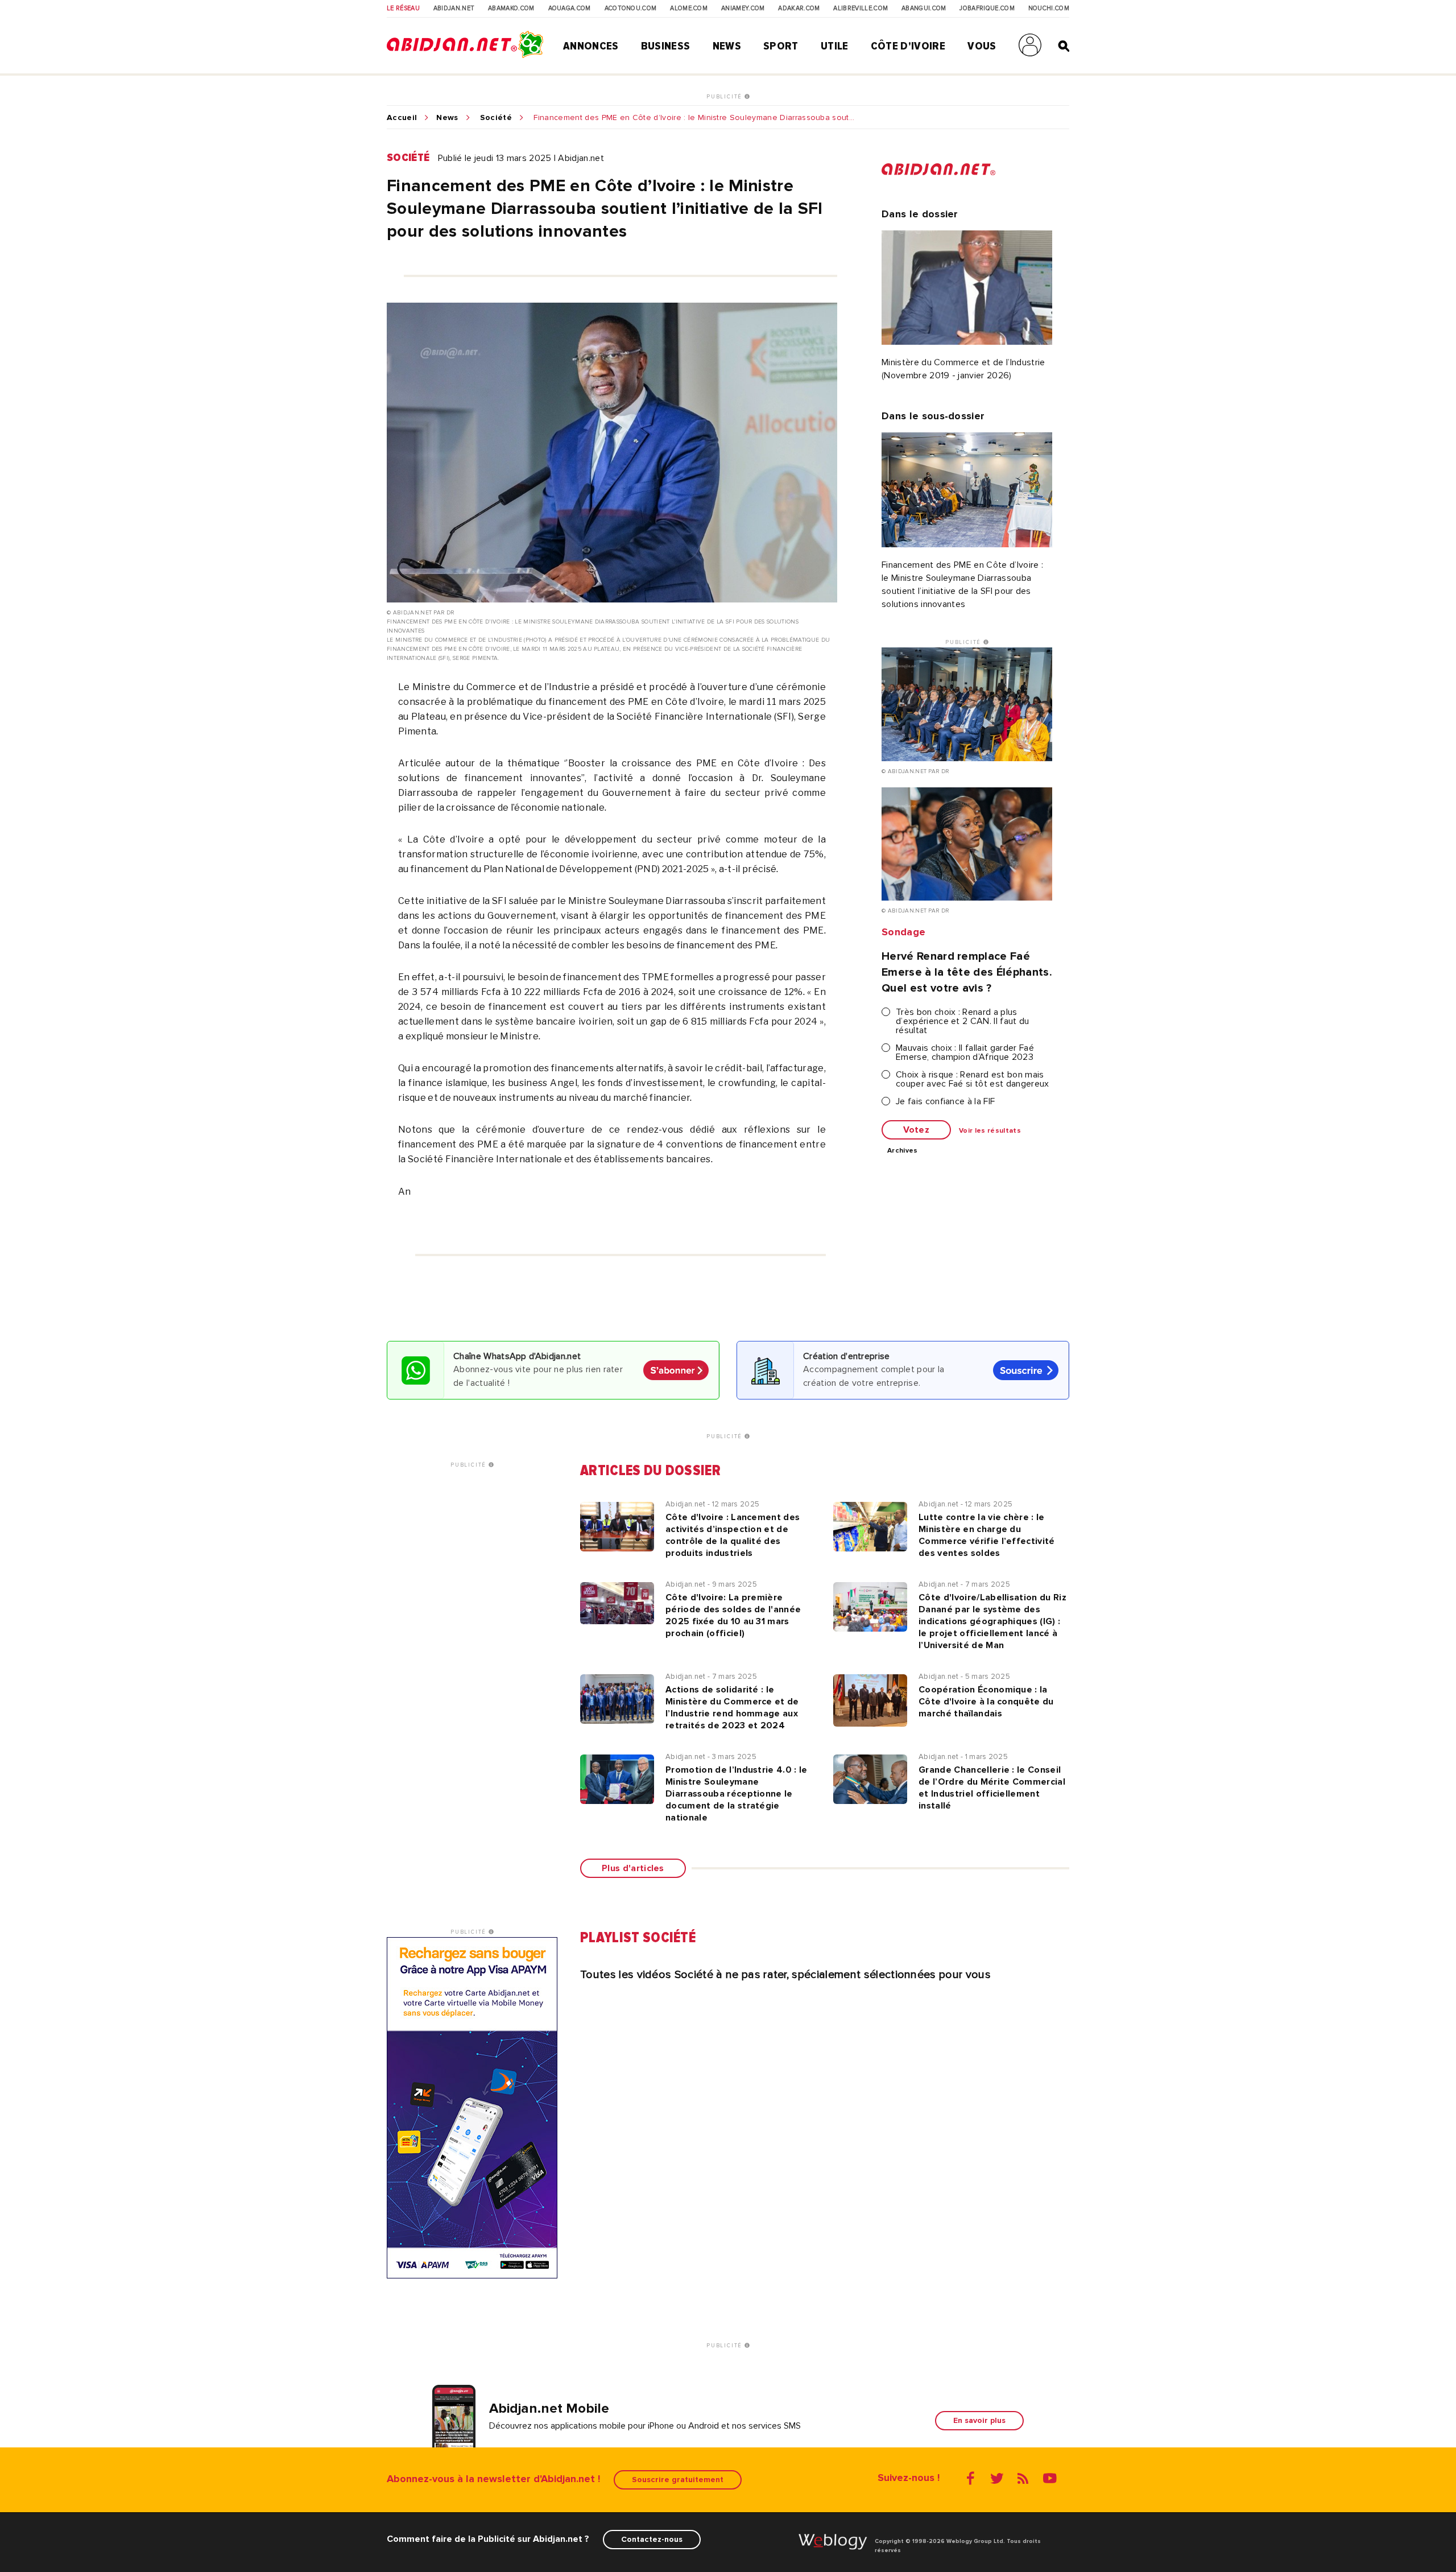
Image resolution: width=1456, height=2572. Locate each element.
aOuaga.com (570, 9)
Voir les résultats (990, 1131)
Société (496, 118)
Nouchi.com (1049, 9)
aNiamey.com (743, 9)
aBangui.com (924, 9)
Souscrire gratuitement (678, 2480)
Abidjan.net (454, 9)
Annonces (591, 46)
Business (666, 46)
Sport (781, 46)
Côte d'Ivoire (908, 46)
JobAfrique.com (987, 9)
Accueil (402, 118)
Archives (903, 1151)
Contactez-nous (652, 2539)
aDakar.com (799, 9)
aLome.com (689, 9)
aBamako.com (511, 9)
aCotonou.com (631, 9)
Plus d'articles (633, 1868)
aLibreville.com (861, 9)
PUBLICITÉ (725, 97)
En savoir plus (979, 2420)
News (727, 46)
